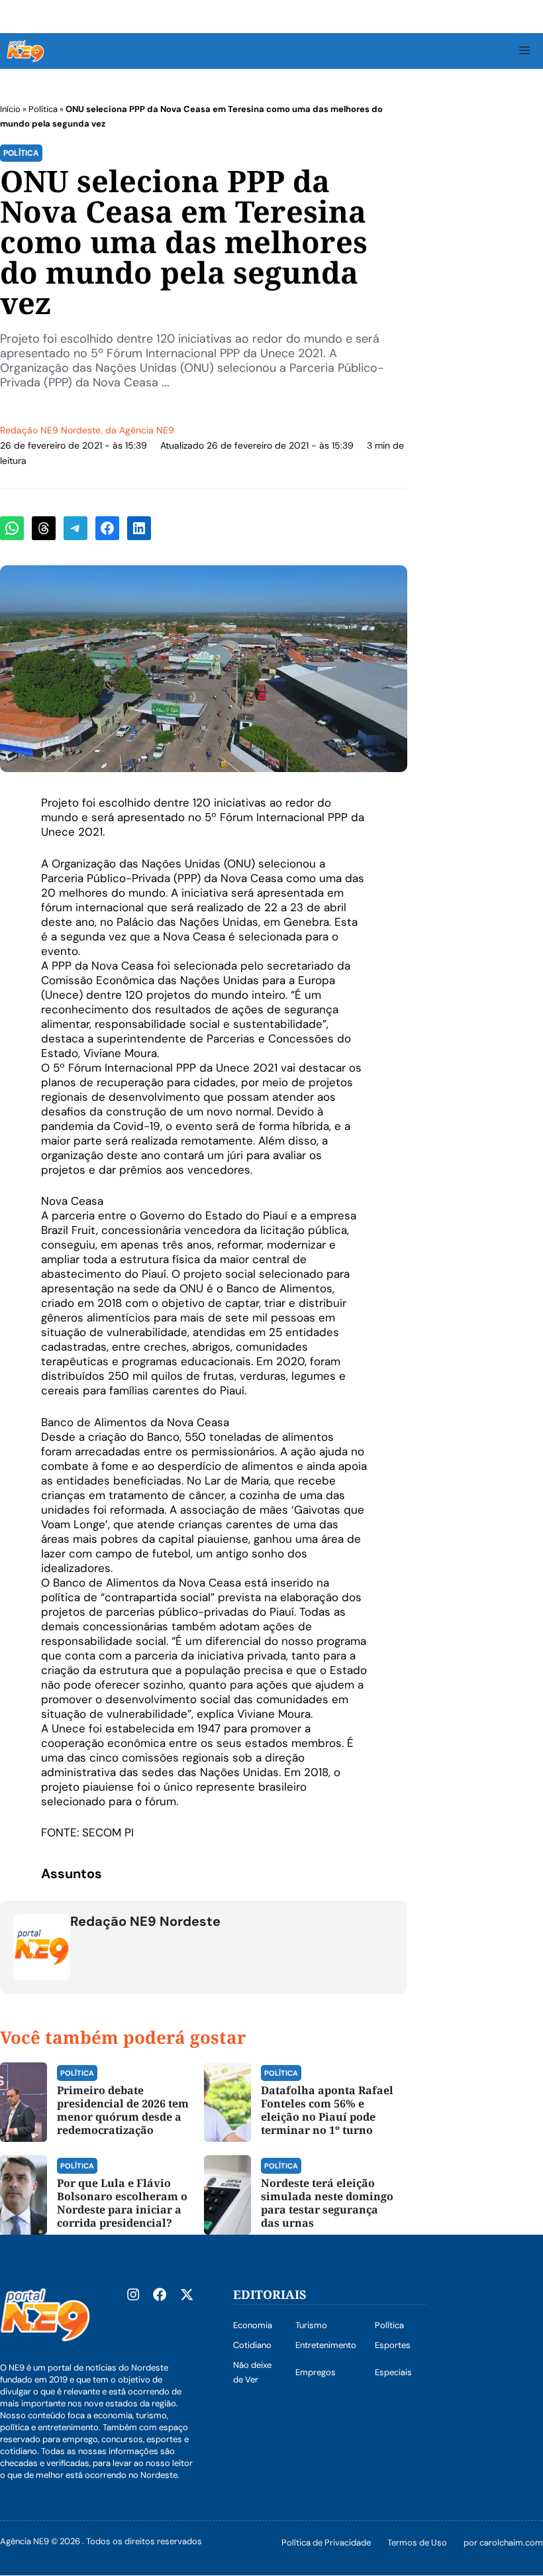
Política (43, 109)
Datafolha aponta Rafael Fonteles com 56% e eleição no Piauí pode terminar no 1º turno (327, 2110)
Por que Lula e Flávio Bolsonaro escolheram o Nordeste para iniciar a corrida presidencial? (122, 2203)
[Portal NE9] (25, 51)
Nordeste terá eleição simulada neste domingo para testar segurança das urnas (327, 2203)
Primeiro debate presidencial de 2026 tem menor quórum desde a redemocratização (123, 2110)
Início (10, 109)
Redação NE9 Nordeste (50, 430)
